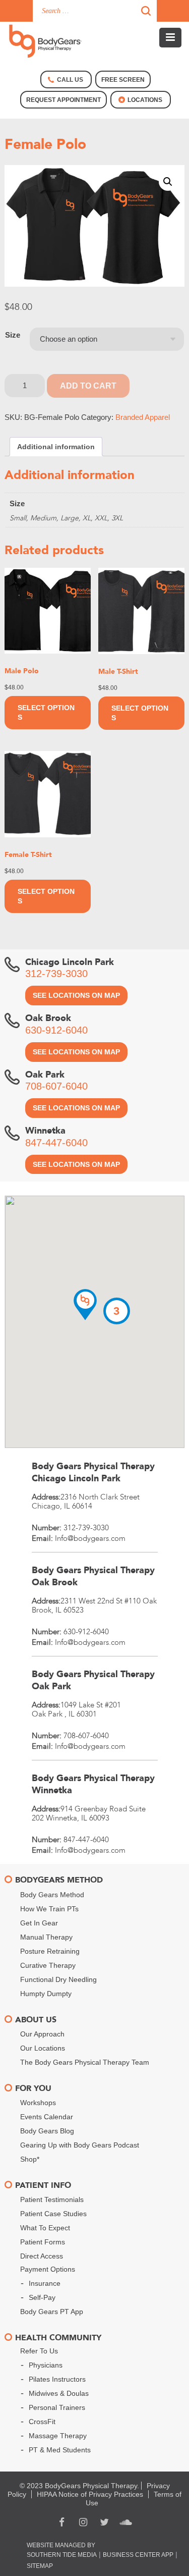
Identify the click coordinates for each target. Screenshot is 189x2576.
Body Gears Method (52, 1895)
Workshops (38, 2103)
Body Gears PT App (52, 2312)
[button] (168, 182)
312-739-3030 (56, 974)
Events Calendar (47, 2117)
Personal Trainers (57, 2407)
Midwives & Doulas (59, 2393)
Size (13, 335)
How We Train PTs (49, 1909)
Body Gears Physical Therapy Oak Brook (93, 1576)
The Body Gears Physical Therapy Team (85, 2062)
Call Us (70, 80)
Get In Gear (39, 1923)
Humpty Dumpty (46, 1994)
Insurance (45, 2283)
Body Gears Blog (47, 2131)
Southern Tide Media (62, 2555)
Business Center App (138, 2555)
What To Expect (45, 2228)
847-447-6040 (56, 1143)
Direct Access (42, 2256)
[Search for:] (95, 11)
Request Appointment (64, 100)
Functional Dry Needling (58, 1979)
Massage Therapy (58, 2436)
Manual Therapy (46, 1937)
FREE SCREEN (123, 80)
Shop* (30, 2159)
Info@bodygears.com (90, 1538)
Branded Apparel (143, 417)
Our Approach (42, 2034)
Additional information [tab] (56, 447)
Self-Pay (42, 2297)
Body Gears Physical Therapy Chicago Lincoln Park (93, 1472)
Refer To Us (39, 2351)
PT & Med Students (60, 2450)
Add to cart (88, 386)
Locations (145, 100)
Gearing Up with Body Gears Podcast (80, 2145)
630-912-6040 (56, 1030)
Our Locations (43, 2048)
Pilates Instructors (57, 2379)
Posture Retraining (50, 1951)
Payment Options (48, 2269)
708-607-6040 (56, 1086)
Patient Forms (43, 2242)
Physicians (46, 2365)
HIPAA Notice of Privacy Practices (90, 2494)
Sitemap (40, 2566)
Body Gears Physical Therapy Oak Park (93, 1680)
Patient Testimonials (52, 2199)
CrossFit (42, 2422)
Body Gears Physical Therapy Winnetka (93, 1784)
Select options (46, 712)
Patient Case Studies (53, 2214)
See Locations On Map (76, 995)
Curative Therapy (48, 1965)
